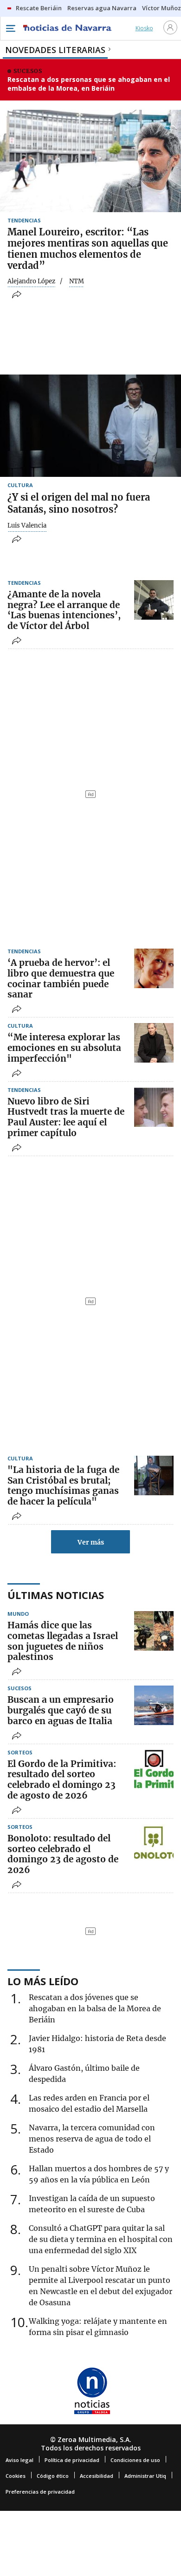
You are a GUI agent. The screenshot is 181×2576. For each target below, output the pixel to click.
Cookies (16, 2476)
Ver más (91, 1542)
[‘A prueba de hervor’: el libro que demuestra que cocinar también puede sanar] (154, 968)
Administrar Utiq (145, 2476)
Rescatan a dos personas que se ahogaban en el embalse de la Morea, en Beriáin (89, 84)
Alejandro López (31, 281)
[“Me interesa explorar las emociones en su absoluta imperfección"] (154, 1043)
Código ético (53, 2476)
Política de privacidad (72, 2460)
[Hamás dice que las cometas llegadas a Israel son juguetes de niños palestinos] (154, 1631)
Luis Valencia (27, 526)
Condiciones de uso (135, 2460)
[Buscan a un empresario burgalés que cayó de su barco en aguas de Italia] (154, 1705)
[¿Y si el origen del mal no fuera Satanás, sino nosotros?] (90, 426)
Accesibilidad (97, 2476)
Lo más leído (43, 1981)
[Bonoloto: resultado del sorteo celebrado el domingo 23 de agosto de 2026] (154, 1844)
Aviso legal (19, 2460)
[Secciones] (10, 28)
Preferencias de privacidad (40, 2492)
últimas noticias (56, 1595)
